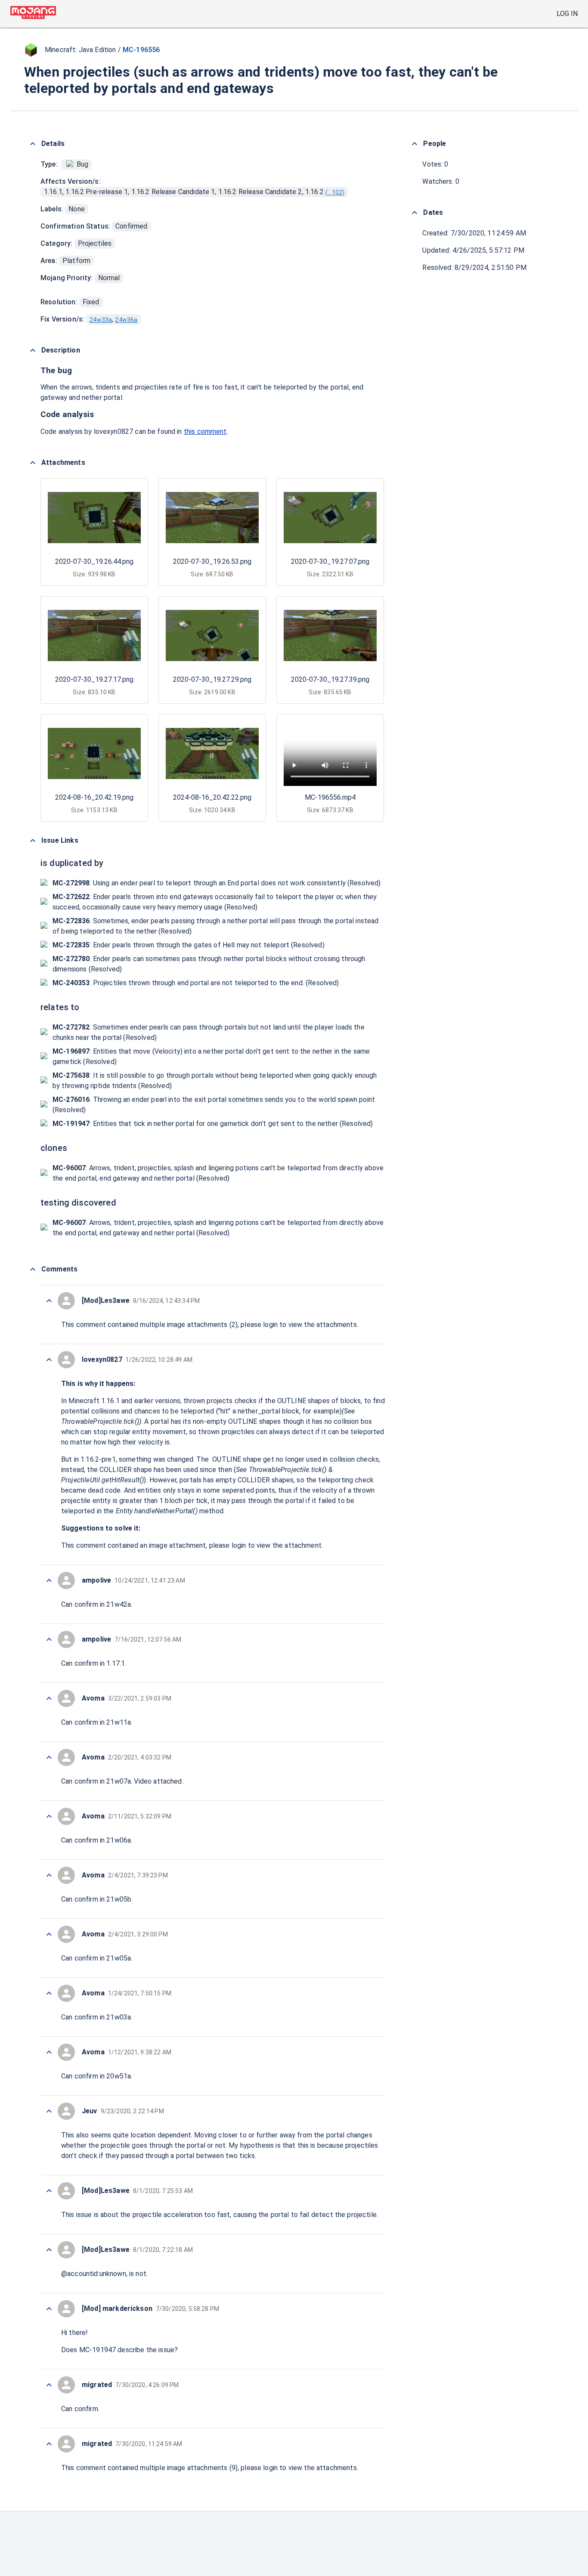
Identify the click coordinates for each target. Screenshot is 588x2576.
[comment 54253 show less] (49, 1360)
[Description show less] (33, 350)
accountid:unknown (97, 2274)
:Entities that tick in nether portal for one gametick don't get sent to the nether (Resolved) (213, 1124)
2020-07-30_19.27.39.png (330, 679)
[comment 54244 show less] (49, 2052)
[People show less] (415, 144)
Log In (567, 14)
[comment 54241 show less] (49, 2250)
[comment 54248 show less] (49, 1816)
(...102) (335, 192)
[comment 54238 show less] (49, 2444)
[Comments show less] (33, 1269)
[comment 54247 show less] (49, 1875)
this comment (205, 431)
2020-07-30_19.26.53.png (212, 561)
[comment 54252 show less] (49, 1580)
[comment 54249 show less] (49, 1757)
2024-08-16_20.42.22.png (212, 797)
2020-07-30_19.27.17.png (94, 679)
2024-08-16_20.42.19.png (94, 797)
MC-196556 (141, 50)
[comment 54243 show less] (49, 2111)
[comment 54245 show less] (49, 1993)
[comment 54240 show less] (49, 2309)
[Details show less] (33, 144)
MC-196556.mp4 (330, 797)
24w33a (101, 320)
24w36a (126, 320)
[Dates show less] (415, 213)
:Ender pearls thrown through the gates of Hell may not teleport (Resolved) (189, 945)
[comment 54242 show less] (49, 2191)
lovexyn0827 (114, 431)
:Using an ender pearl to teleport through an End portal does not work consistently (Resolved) (217, 883)
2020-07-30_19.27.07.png (330, 561)
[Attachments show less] (33, 463)
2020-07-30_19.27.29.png (212, 679)
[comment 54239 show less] (49, 2385)
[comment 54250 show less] (49, 1698)
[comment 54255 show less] (49, 1301)
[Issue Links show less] (33, 841)
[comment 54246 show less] (49, 1934)
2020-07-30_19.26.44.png (94, 561)
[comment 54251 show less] (49, 1639)
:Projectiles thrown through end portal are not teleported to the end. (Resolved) (196, 983)
